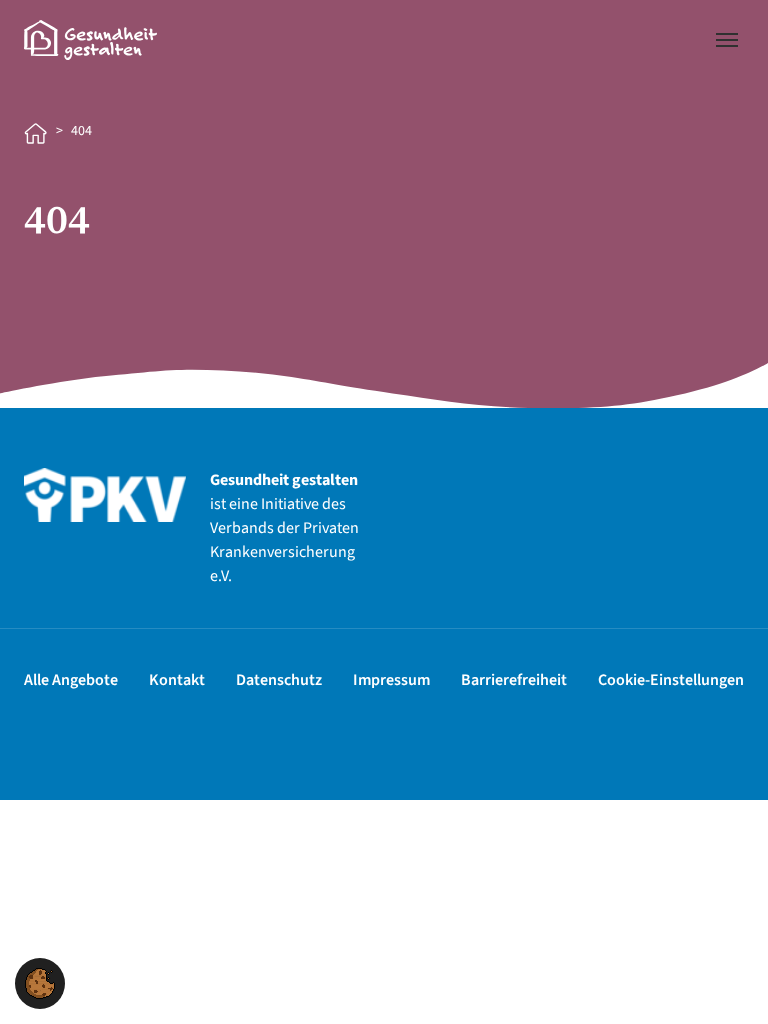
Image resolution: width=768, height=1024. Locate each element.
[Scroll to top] (724, 980)
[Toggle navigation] (727, 40)
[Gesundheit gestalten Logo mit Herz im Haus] (90, 39)
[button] (40, 982)
